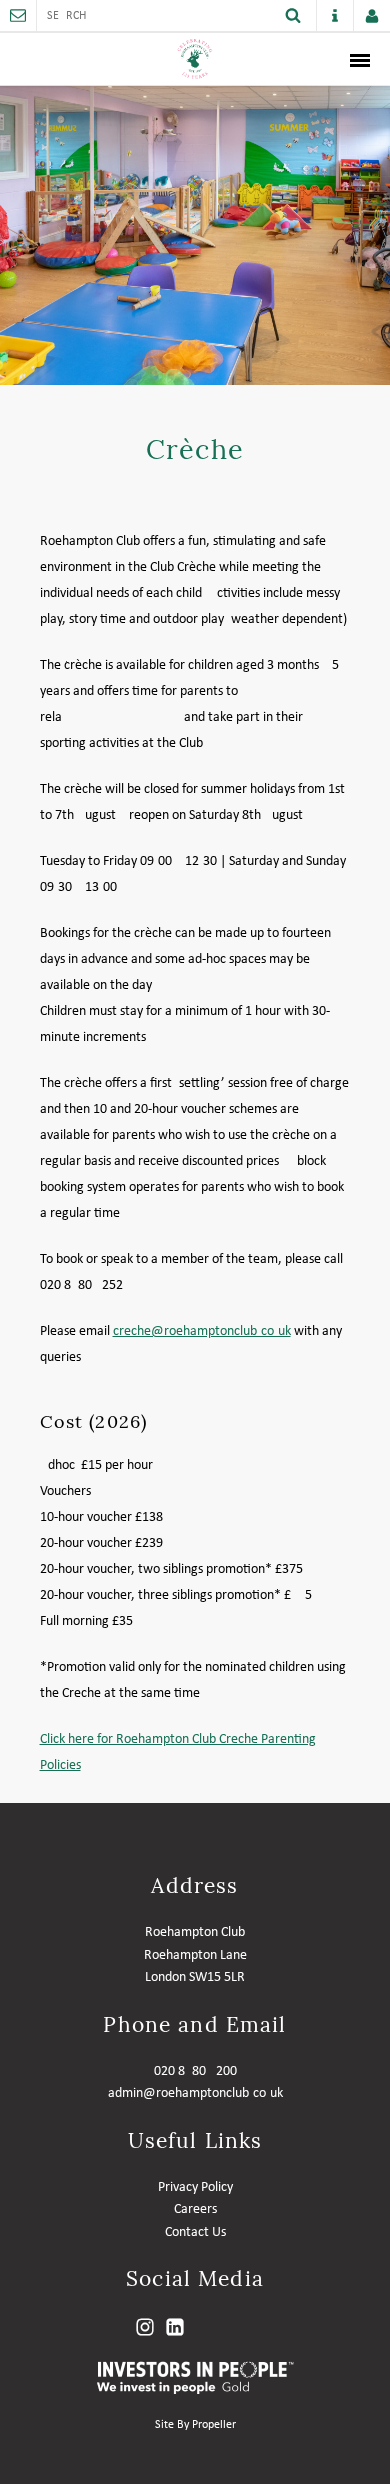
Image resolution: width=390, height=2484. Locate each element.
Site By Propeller (195, 2425)
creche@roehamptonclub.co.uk (202, 1331)
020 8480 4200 (195, 2071)
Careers (195, 2209)
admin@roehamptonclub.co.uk (195, 2093)
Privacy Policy (195, 2187)
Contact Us (195, 2232)
